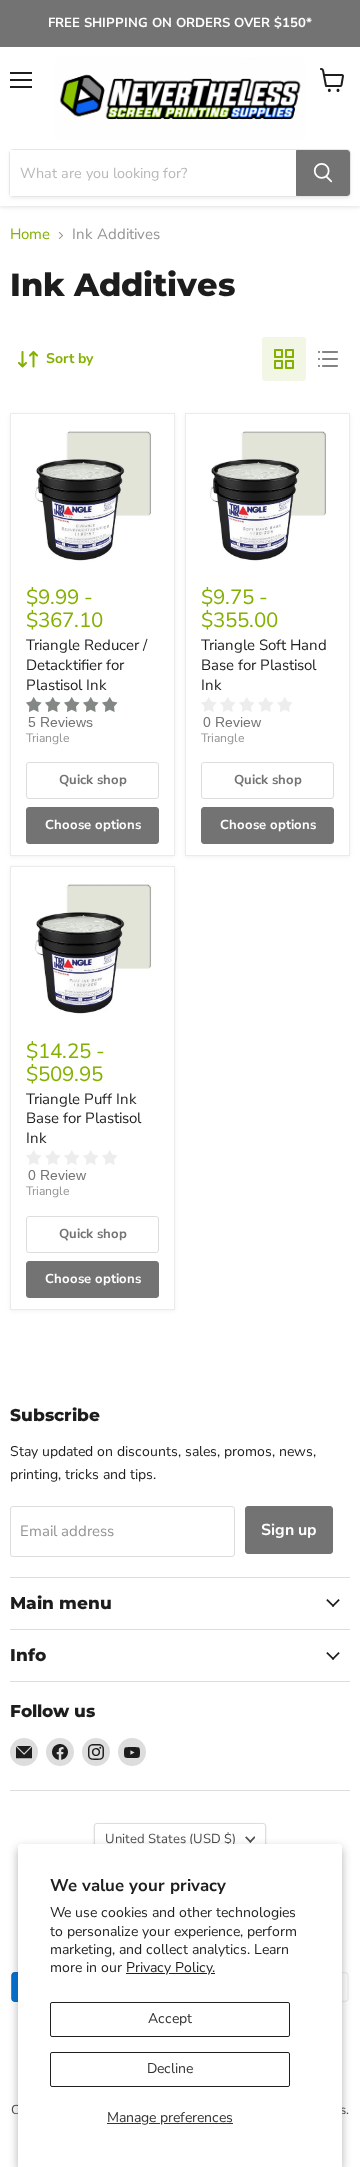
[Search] (323, 173)
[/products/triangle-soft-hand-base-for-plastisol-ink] (267, 495)
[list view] (328, 359)
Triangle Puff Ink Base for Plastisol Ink (83, 1118)
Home (30, 234)
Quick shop (93, 780)
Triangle (47, 738)
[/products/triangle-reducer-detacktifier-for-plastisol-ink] (92, 495)
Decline (170, 2068)
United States (170, 1839)
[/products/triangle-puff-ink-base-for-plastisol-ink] (92, 948)
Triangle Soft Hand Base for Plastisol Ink (264, 664)
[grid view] (284, 359)
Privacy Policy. (170, 1967)
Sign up (289, 1530)
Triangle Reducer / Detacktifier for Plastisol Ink (86, 664)
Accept (170, 2018)
